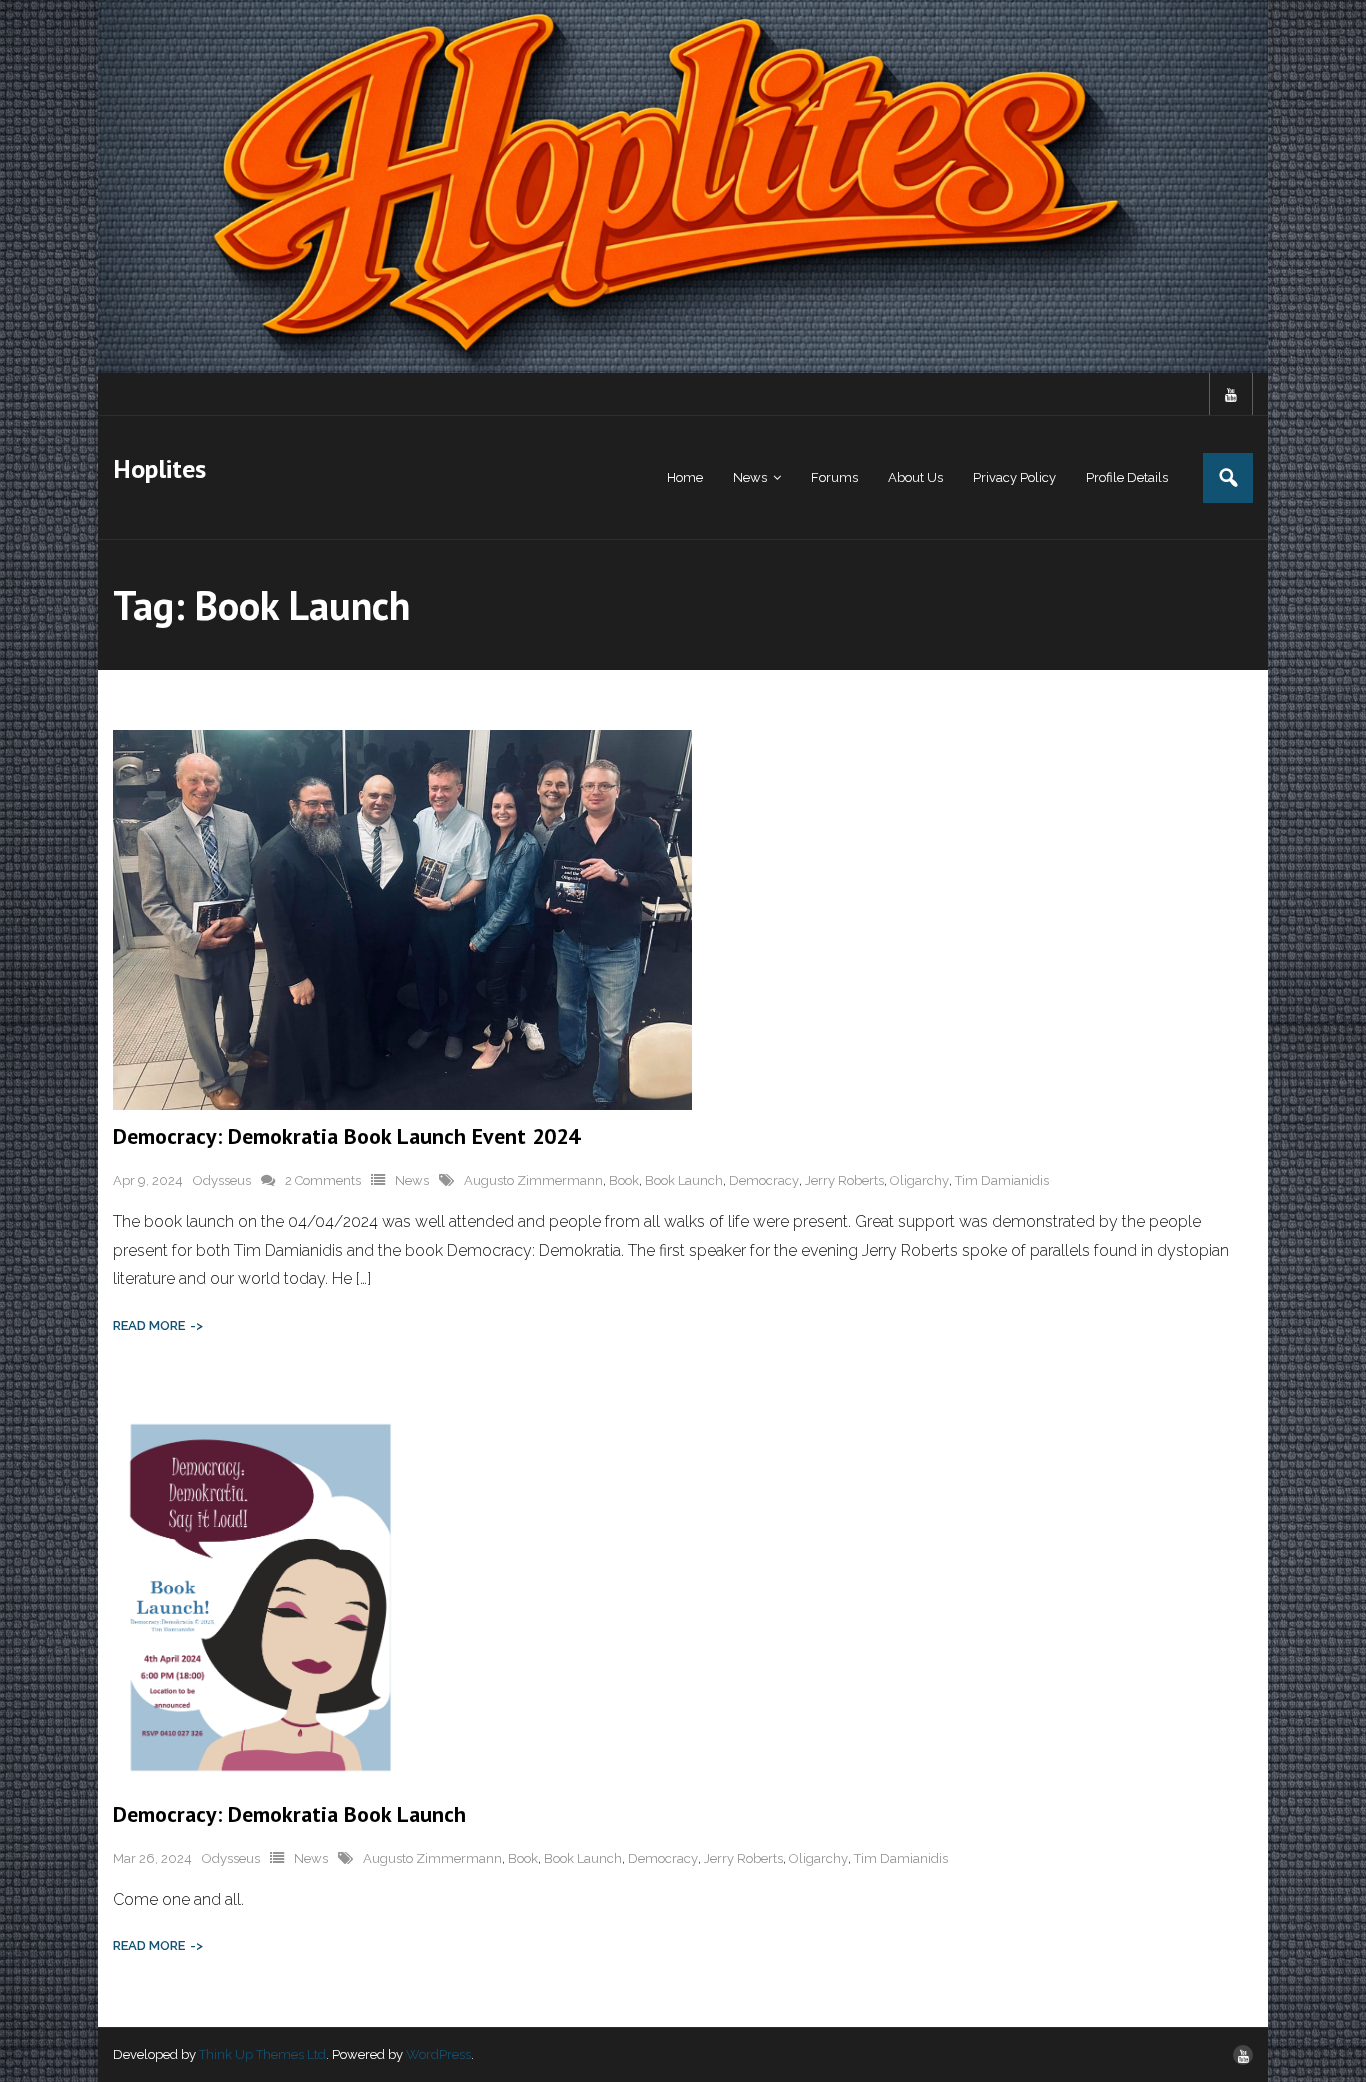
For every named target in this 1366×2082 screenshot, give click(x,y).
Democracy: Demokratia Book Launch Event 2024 (346, 1136)
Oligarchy (919, 1180)
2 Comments (323, 1180)
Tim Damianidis (1002, 1180)
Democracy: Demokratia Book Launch (289, 1814)
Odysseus (222, 1180)
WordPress (438, 2054)
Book (624, 1180)
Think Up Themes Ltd (262, 2054)
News (412, 1180)
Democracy (764, 1180)
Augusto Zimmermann (533, 1180)
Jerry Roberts (844, 1180)
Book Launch (684, 1180)
